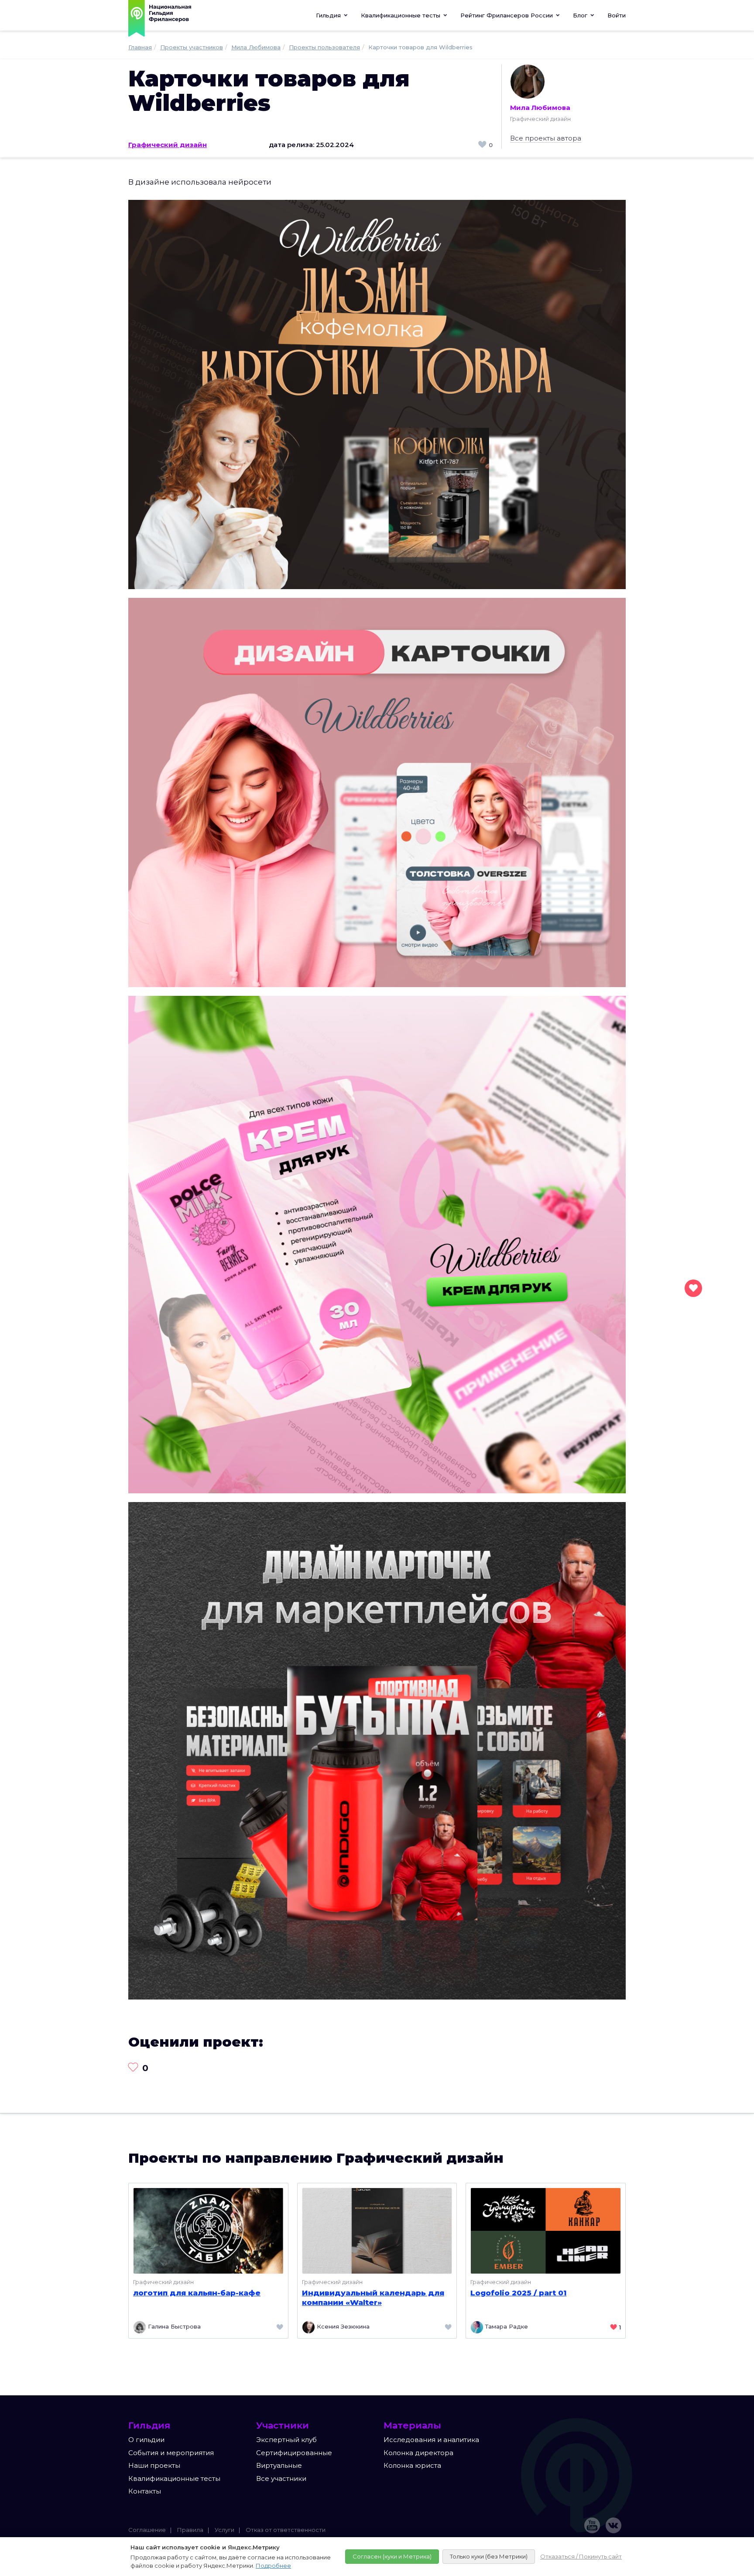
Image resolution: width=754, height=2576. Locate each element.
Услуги (224, 2530)
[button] (404, 15)
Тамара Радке (506, 2326)
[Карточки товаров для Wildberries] (377, 394)
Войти (617, 15)
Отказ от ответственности (286, 2530)
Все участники (281, 2478)
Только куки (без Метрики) (489, 2556)
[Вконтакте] (613, 2525)
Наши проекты (154, 2465)
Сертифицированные (294, 2453)
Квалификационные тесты (174, 2478)
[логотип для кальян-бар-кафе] (208, 2230)
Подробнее (273, 2566)
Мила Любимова (540, 108)
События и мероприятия (171, 2453)
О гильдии (146, 2440)
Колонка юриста (412, 2465)
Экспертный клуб (286, 2440)
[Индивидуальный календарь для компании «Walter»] (377, 2230)
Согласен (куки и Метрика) (392, 2556)
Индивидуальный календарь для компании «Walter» (373, 2298)
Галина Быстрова (173, 2326)
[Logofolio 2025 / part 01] (546, 2230)
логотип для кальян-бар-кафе (197, 2293)
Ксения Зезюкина (342, 2326)
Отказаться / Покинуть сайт (581, 2556)
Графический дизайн (168, 145)
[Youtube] (592, 2525)
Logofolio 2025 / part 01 (518, 2293)
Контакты (145, 2491)
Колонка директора (418, 2453)
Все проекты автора (546, 138)
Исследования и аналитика (431, 2440)
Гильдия (329, 15)
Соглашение (147, 2530)
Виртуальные (279, 2465)
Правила (190, 2530)
